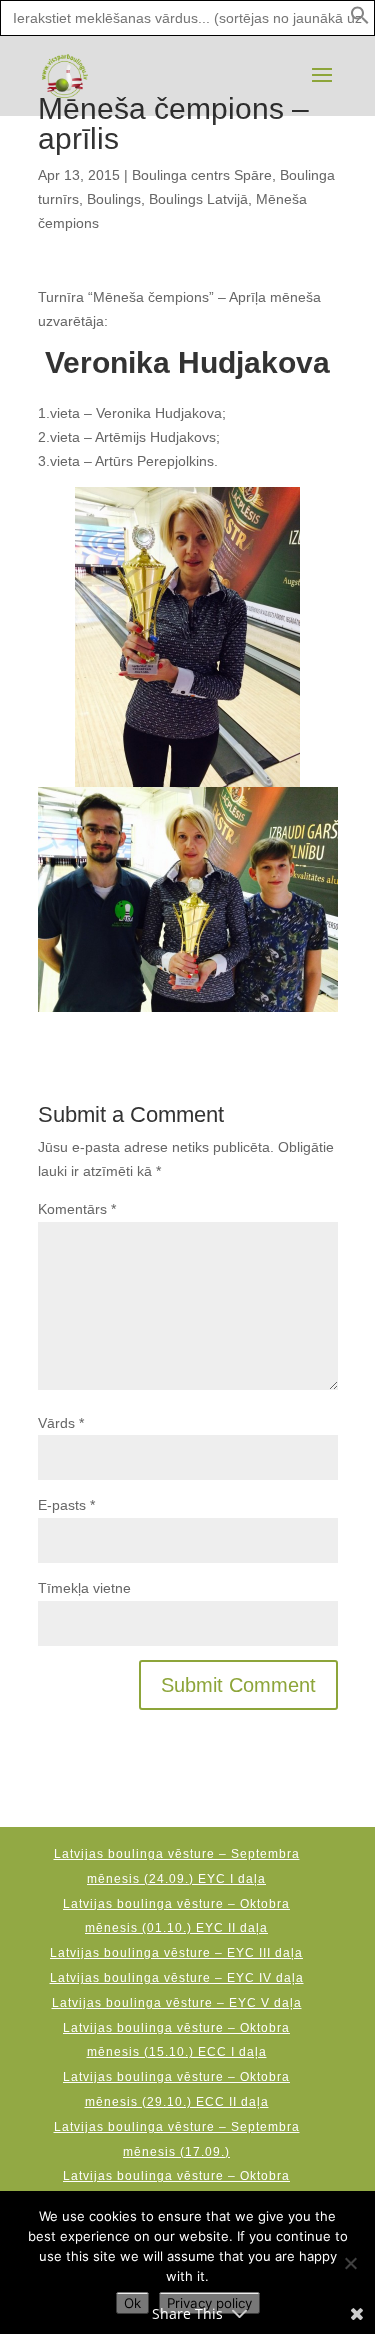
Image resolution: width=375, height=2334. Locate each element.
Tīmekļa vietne (84, 1588)
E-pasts (66, 1505)
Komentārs (77, 1209)
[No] (350, 2263)
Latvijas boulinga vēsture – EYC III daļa (176, 1953)
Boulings (114, 199)
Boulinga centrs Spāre (202, 175)
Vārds (61, 1423)
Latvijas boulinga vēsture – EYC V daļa (177, 2003)
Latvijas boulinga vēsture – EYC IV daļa (177, 1978)
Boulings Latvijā (198, 199)
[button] (360, 20)
